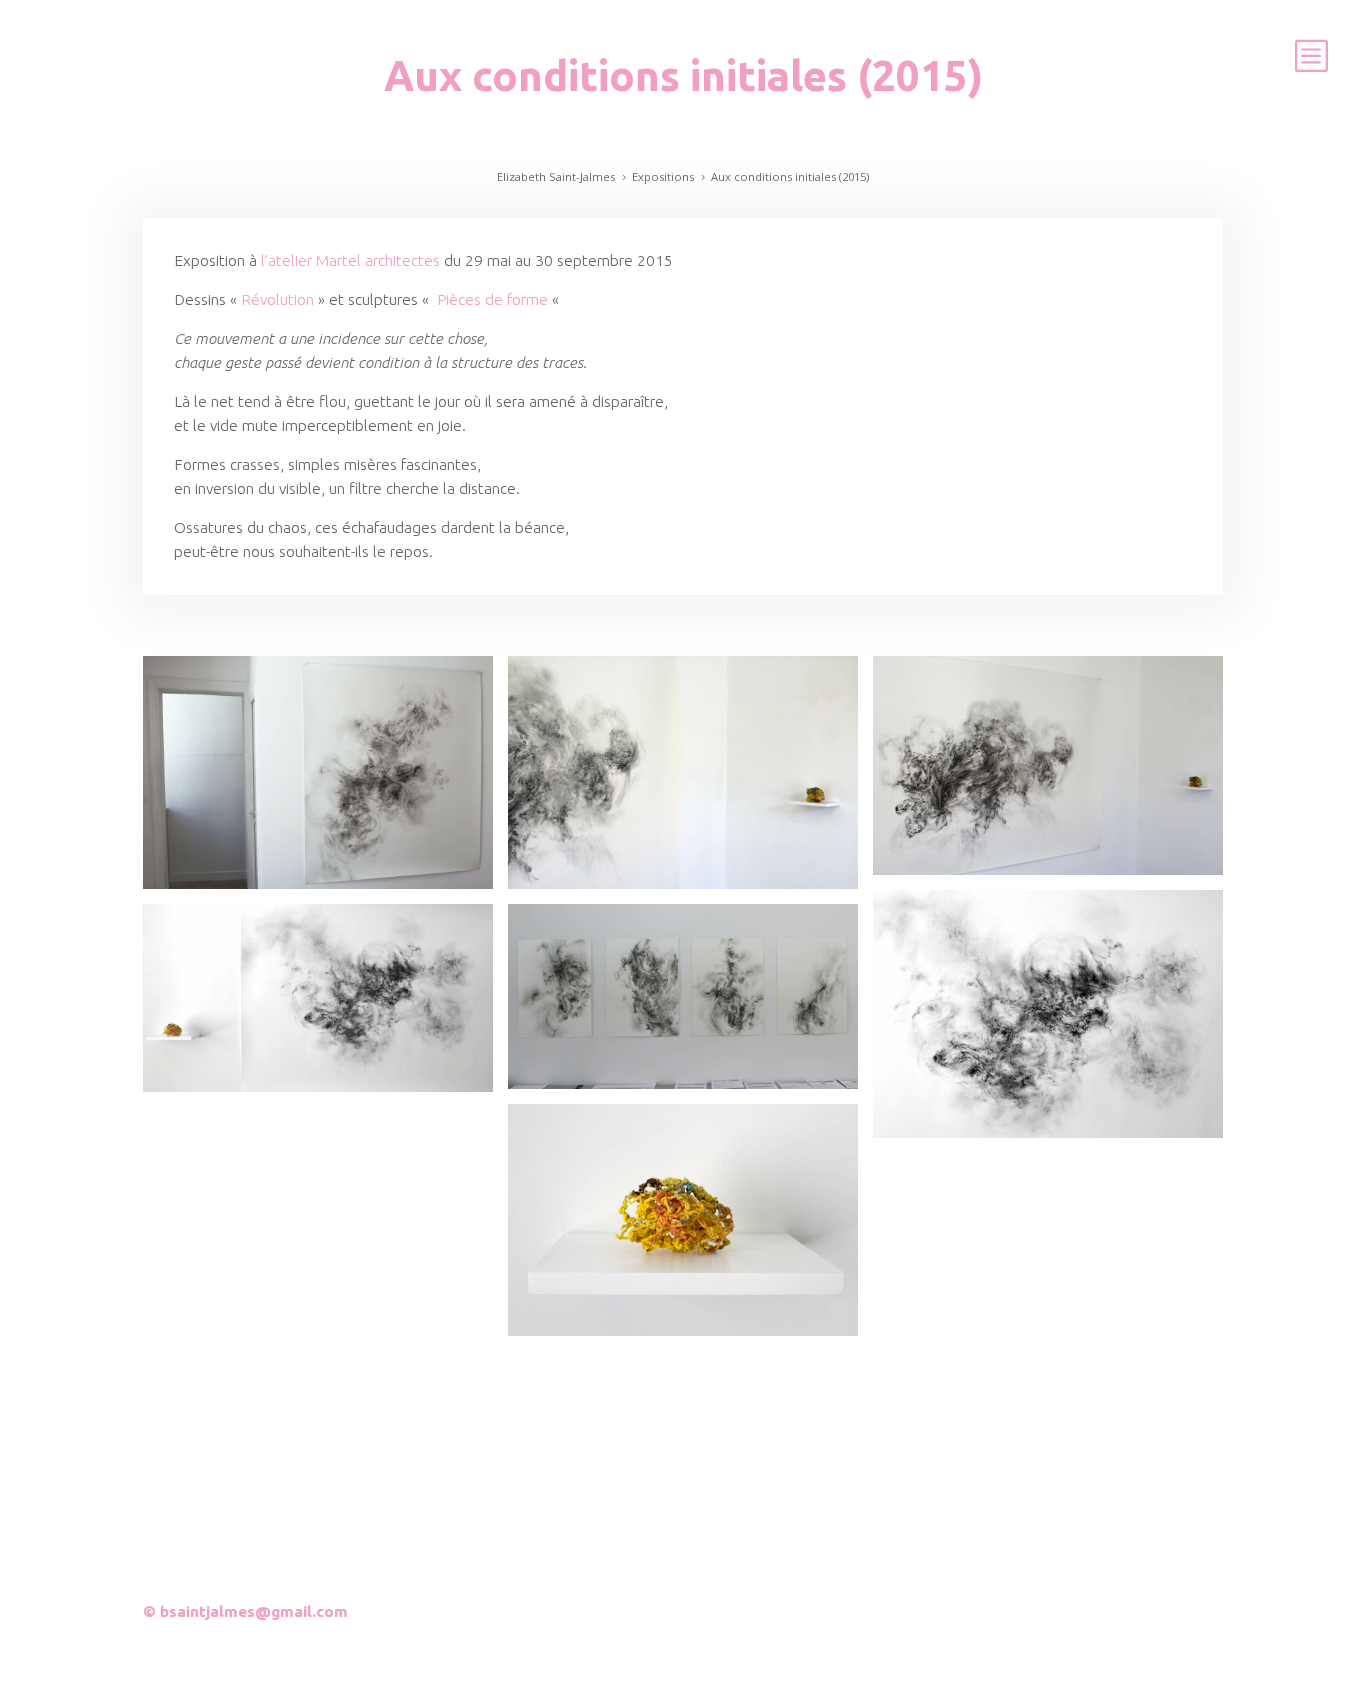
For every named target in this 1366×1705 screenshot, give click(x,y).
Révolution (277, 299)
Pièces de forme (490, 299)
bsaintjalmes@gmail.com (254, 1611)
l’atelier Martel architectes (352, 260)
